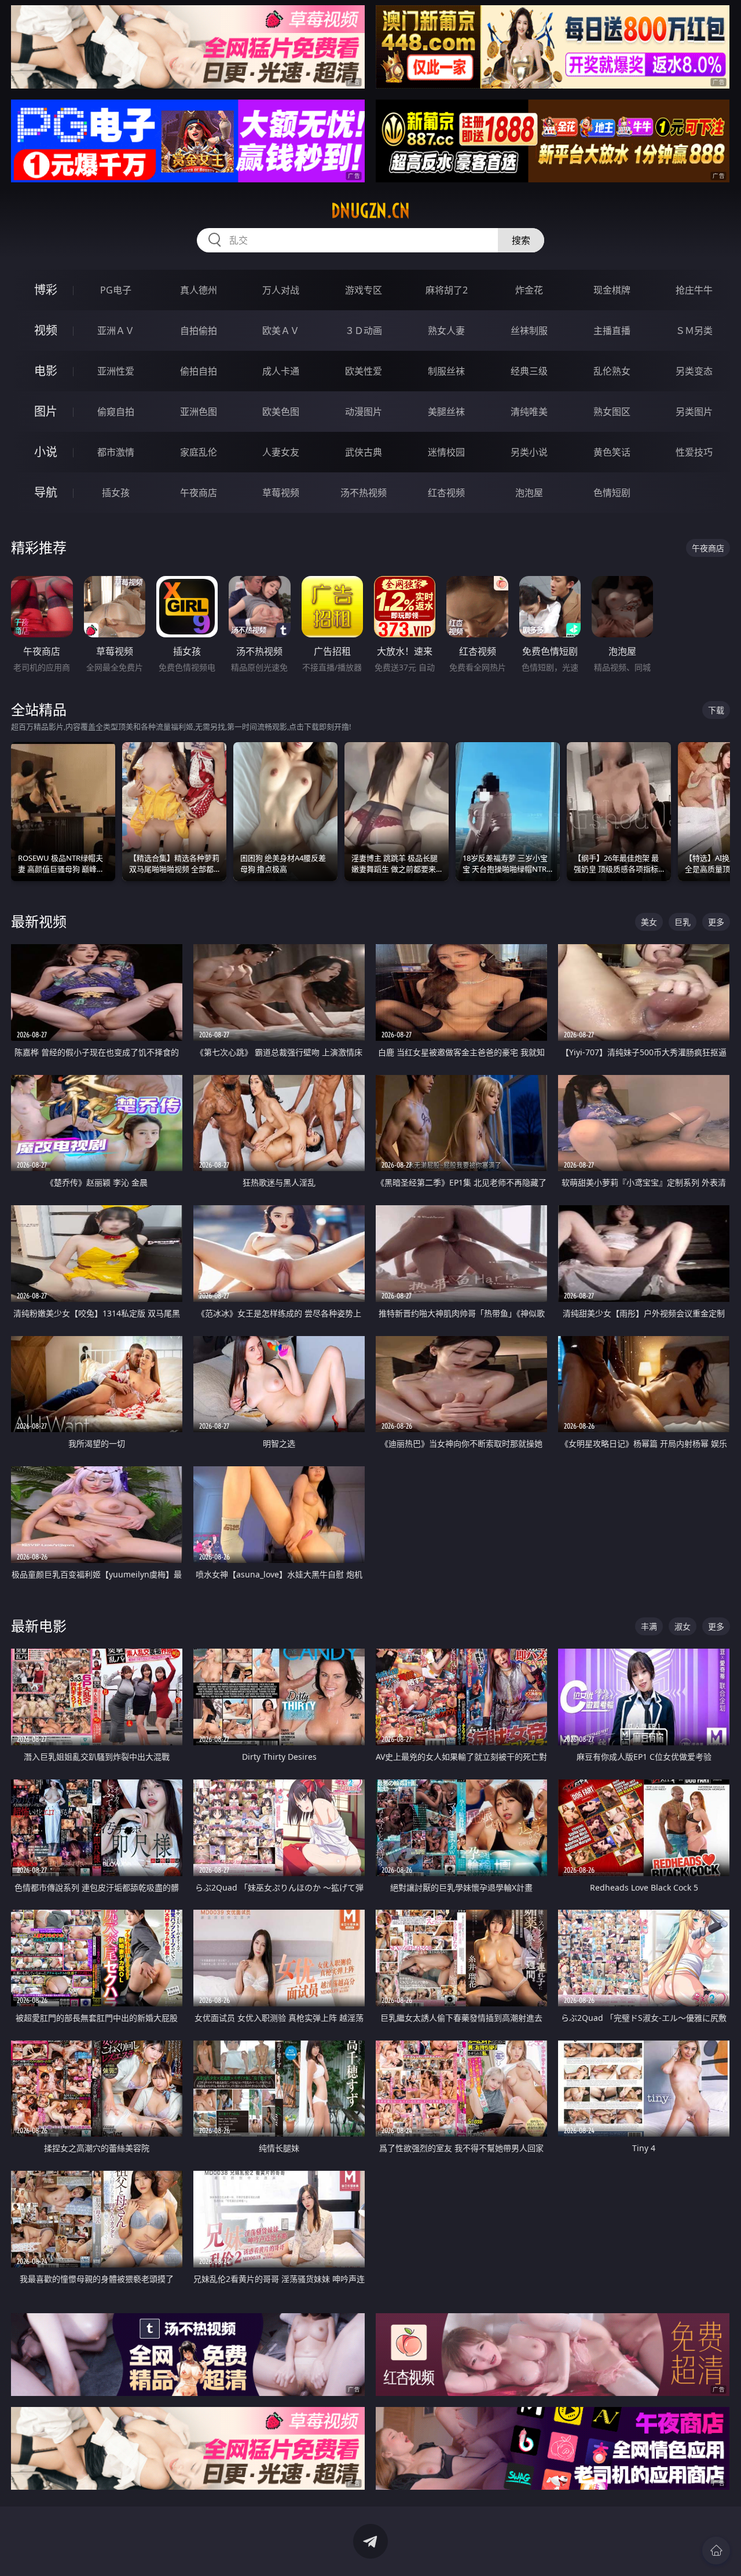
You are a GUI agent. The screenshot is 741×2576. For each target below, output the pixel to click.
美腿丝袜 (446, 412)
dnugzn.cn (370, 211)
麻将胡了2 (447, 290)
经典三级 (529, 371)
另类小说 (529, 452)
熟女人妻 (446, 331)
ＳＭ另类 (694, 331)
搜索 (521, 240)
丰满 (649, 1626)
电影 (46, 371)
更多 (716, 922)
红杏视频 (446, 493)
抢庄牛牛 (694, 290)
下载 (716, 710)
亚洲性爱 (116, 371)
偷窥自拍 (116, 412)
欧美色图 (281, 412)
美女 (649, 922)
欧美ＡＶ (281, 331)
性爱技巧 (694, 452)
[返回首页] (716, 2551)
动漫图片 (364, 412)
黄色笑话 (612, 452)
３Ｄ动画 (364, 331)
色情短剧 (612, 493)
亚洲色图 (199, 412)
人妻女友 (281, 452)
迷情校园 (446, 452)
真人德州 (199, 290)
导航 (46, 492)
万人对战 (281, 290)
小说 (46, 452)
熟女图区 (612, 412)
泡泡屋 (529, 493)
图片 (46, 411)
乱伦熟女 (612, 371)
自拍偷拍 (199, 331)
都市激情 (116, 452)
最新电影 (39, 1626)
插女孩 (116, 493)
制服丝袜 (446, 371)
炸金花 (529, 290)
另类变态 (694, 371)
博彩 (46, 290)
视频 (46, 330)
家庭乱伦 (199, 452)
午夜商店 (199, 493)
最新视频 (39, 921)
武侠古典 (364, 452)
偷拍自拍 (199, 371)
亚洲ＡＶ (116, 331)
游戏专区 (364, 290)
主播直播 (612, 331)
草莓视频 (281, 493)
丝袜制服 (529, 331)
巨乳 (683, 922)
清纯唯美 (529, 412)
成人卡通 (281, 371)
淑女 (683, 1626)
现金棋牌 (612, 290)
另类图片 (694, 412)
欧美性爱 (364, 371)
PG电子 (116, 290)
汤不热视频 (364, 493)
